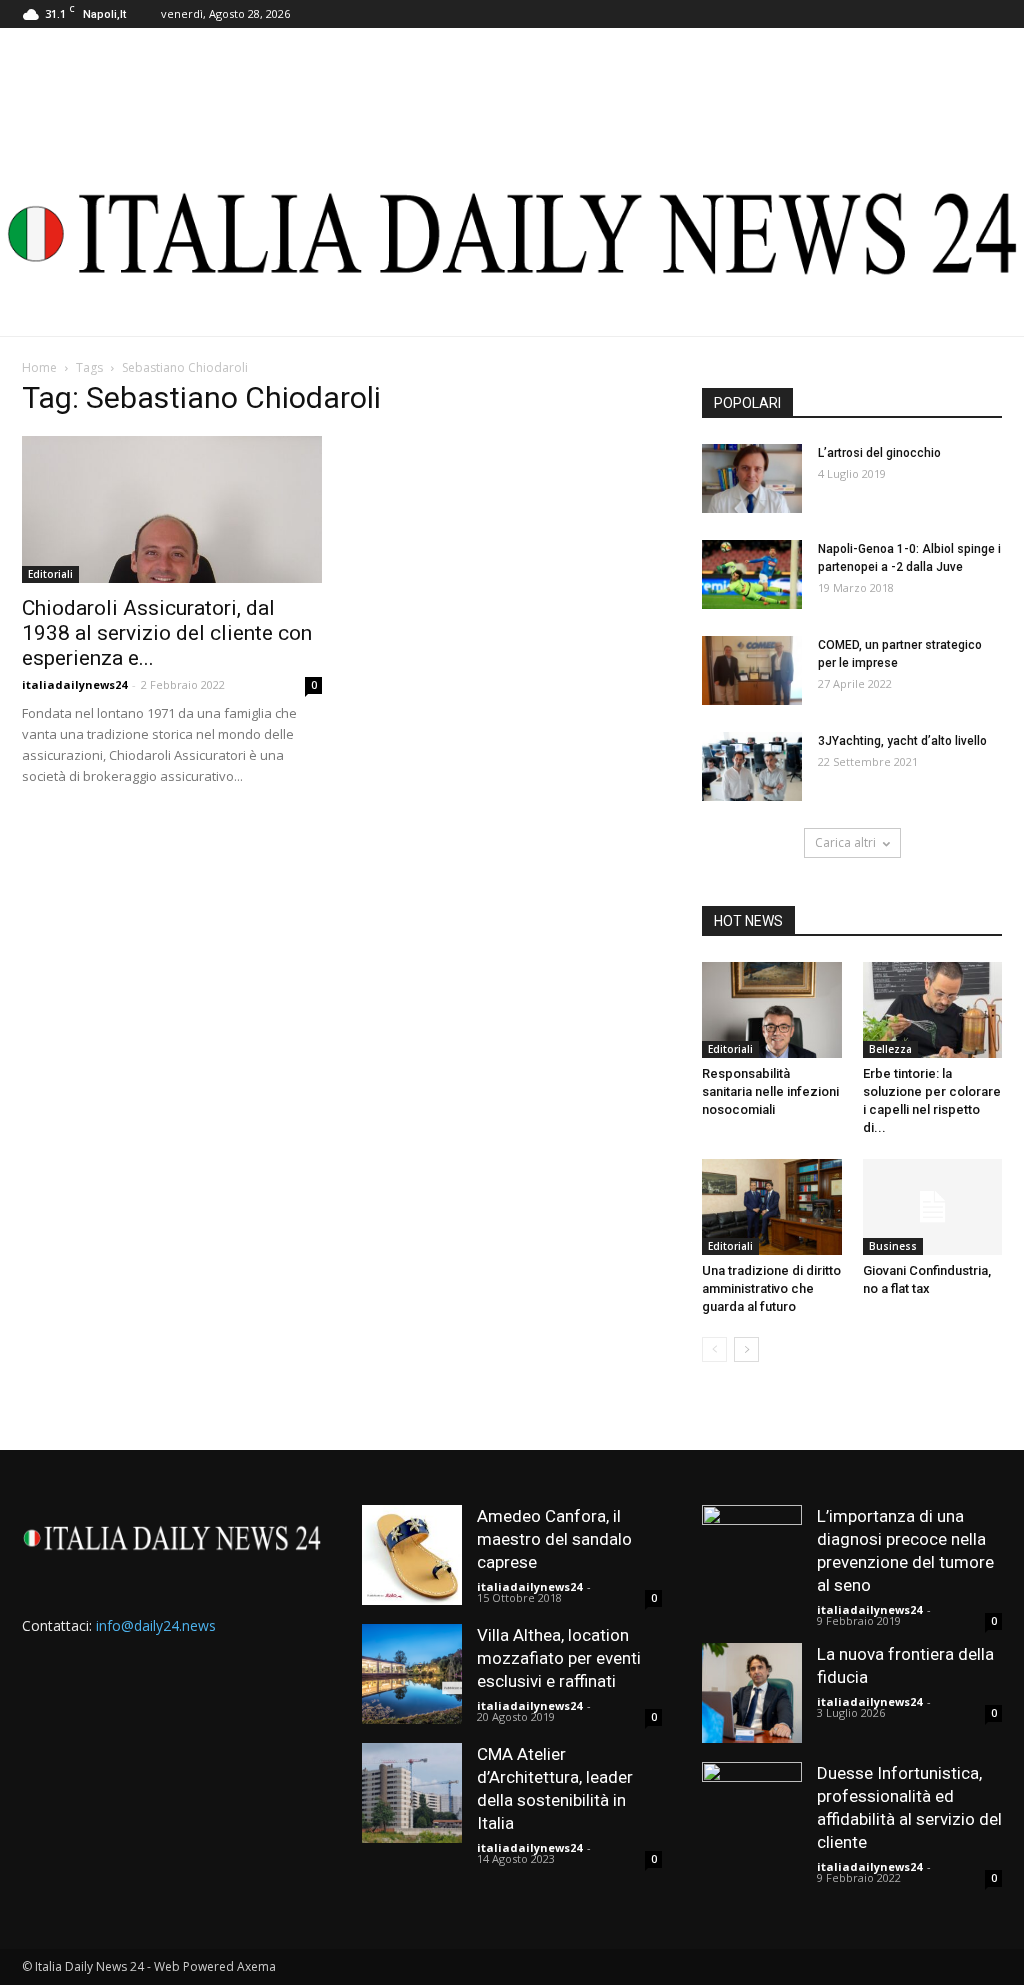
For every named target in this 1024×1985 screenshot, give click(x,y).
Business (893, 1246)
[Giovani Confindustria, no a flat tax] (933, 1207)
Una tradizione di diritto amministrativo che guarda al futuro (771, 1288)
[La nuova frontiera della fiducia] (752, 1693)
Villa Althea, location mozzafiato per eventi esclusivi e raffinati (559, 1658)
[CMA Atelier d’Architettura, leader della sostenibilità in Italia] (412, 1793)
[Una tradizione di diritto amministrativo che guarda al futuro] (772, 1207)
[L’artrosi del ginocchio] (752, 478)
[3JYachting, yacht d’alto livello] (752, 766)
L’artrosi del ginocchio (879, 453)
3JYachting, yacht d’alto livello (902, 741)
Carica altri (845, 842)
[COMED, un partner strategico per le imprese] (752, 670)
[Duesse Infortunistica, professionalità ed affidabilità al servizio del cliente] (752, 1812)
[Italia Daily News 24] (512, 234)
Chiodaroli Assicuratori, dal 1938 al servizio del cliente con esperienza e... (167, 633)
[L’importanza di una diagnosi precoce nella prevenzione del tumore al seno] (752, 1555)
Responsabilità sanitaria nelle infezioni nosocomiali (770, 1091)
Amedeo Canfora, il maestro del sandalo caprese (554, 1539)
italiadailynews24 (74, 684)
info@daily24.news (156, 1625)
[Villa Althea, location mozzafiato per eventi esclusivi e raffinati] (412, 1674)
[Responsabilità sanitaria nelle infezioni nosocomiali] (772, 1010)
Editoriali (50, 574)
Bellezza (890, 1049)
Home (39, 367)
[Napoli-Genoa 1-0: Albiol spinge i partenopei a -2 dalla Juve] (752, 574)
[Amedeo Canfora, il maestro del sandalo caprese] (412, 1555)
